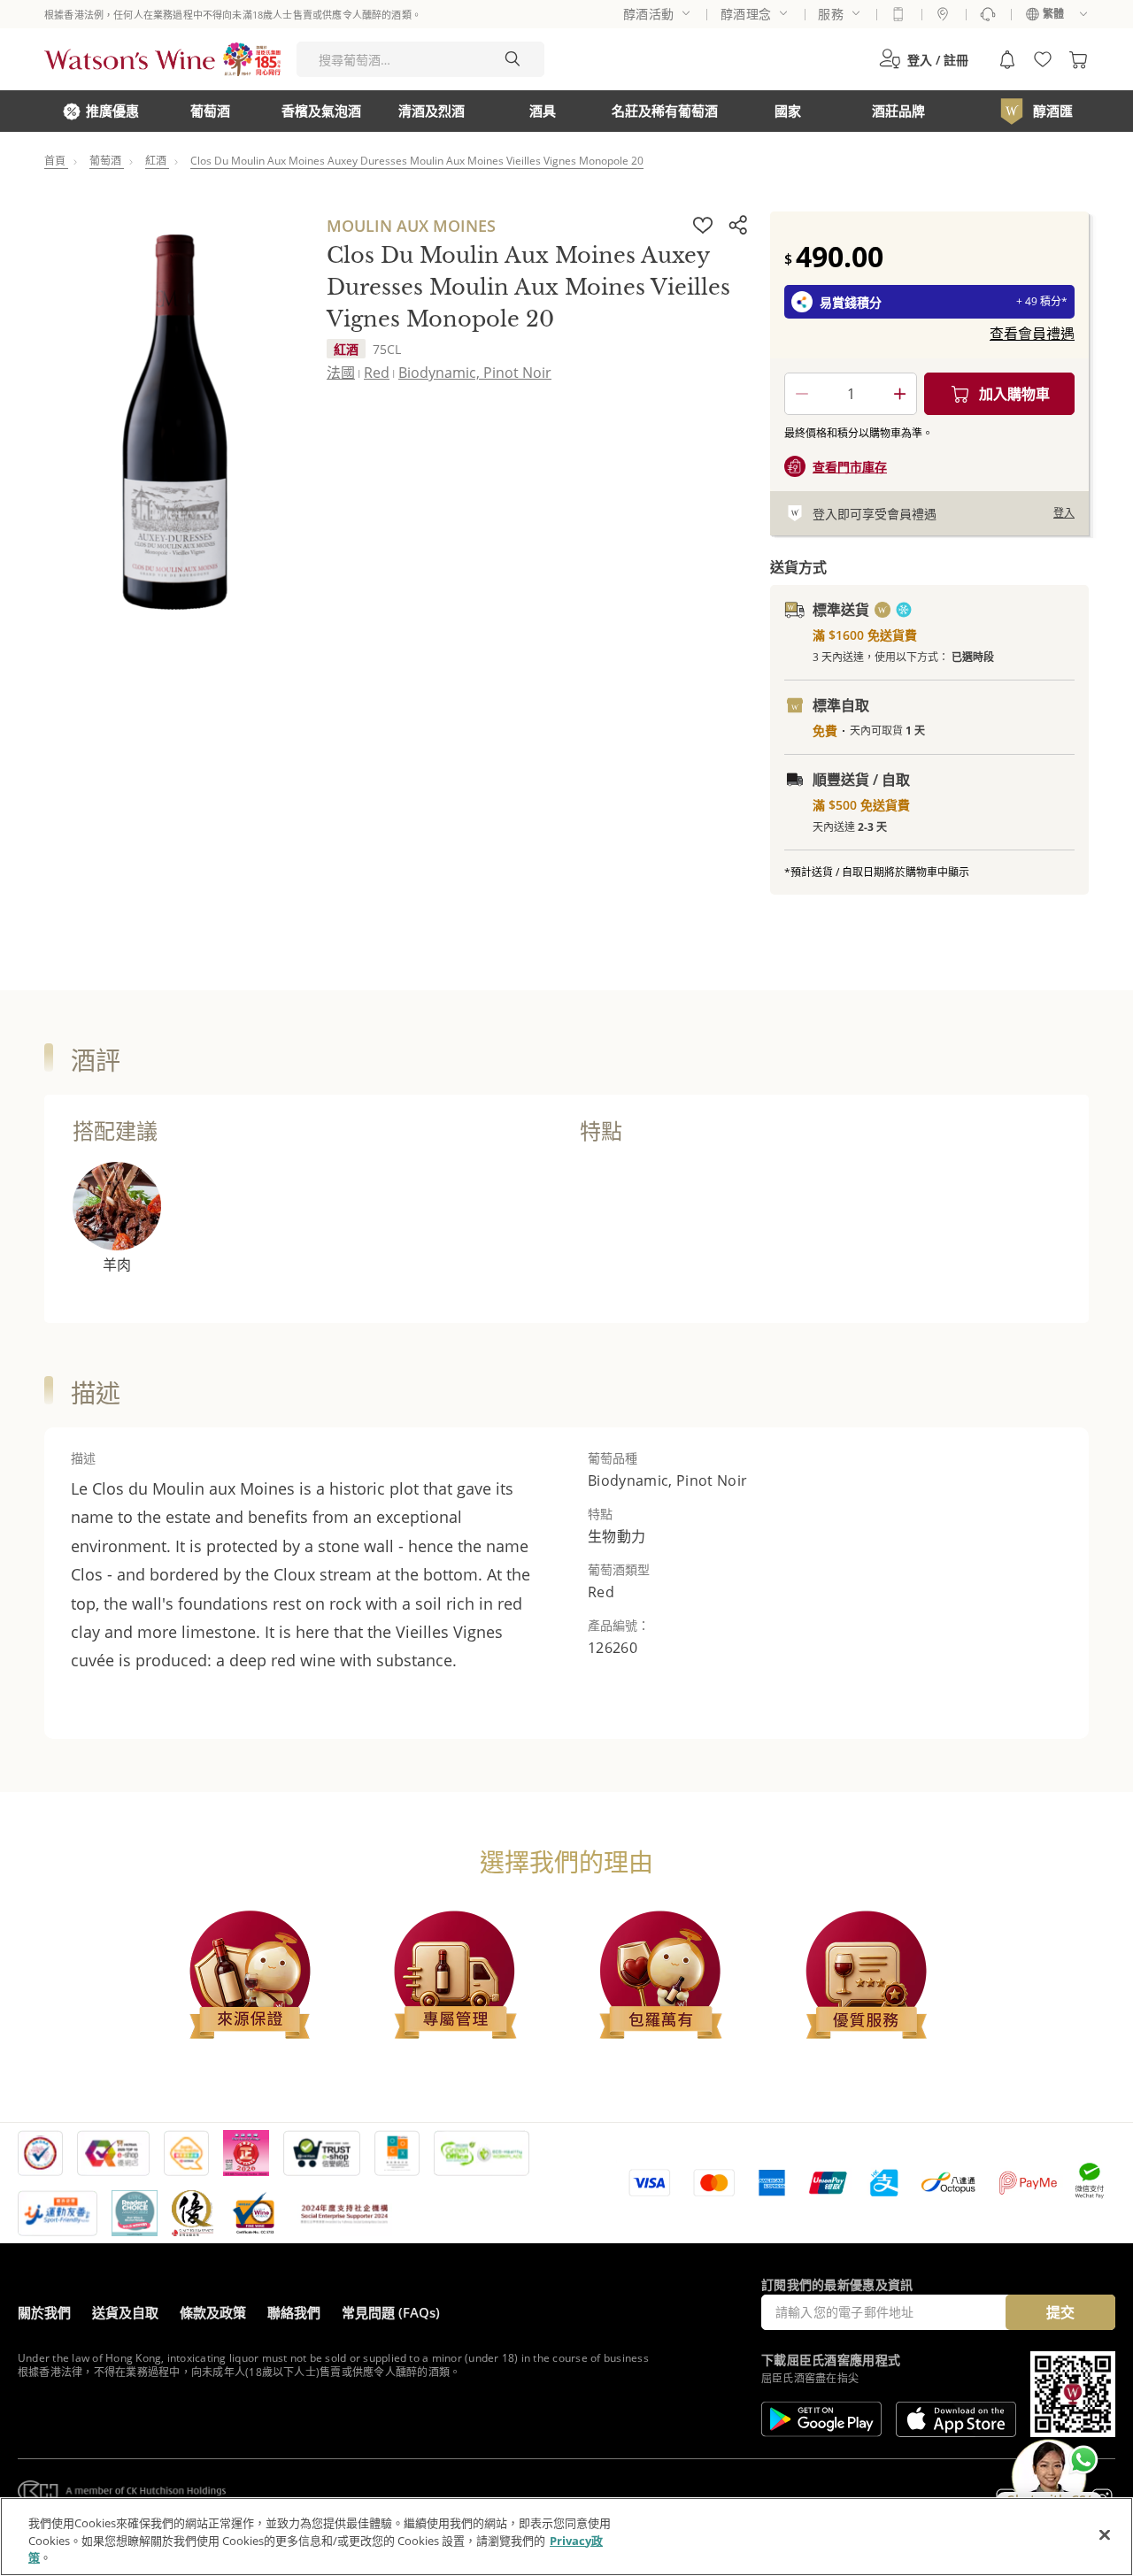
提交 (1060, 2312)
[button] (924, 59)
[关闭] (1105, 2534)
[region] (566, 2537)
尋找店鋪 (943, 14)
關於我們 (44, 2312)
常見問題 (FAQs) (391, 2312)
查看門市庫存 (850, 467)
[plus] (899, 394)
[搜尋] (513, 59)
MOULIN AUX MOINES (411, 226)
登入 (1064, 513)
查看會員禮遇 (1032, 334)
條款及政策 (213, 2312)
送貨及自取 (125, 2312)
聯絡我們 (294, 2312)
